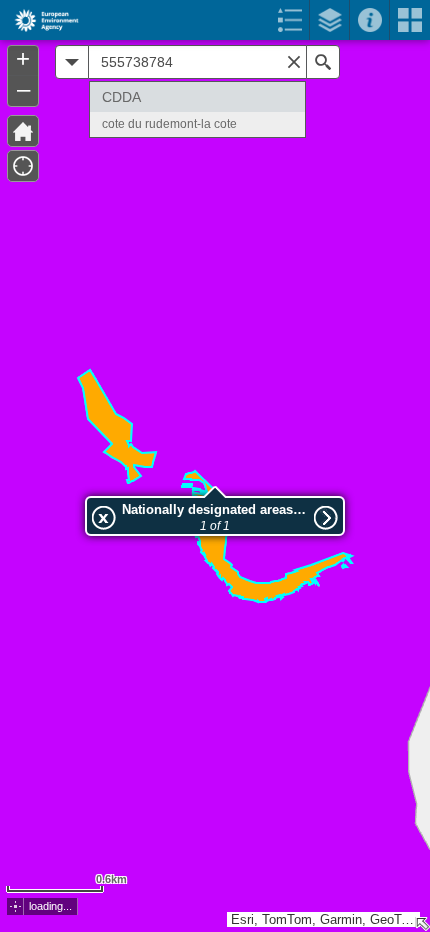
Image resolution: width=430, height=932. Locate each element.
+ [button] (23, 59)
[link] (40, 20)
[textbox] (197, 62)
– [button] (23, 89)
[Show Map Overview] (422, 924)
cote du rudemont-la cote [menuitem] (169, 124)
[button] (15, 906)
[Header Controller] (215, 20)
